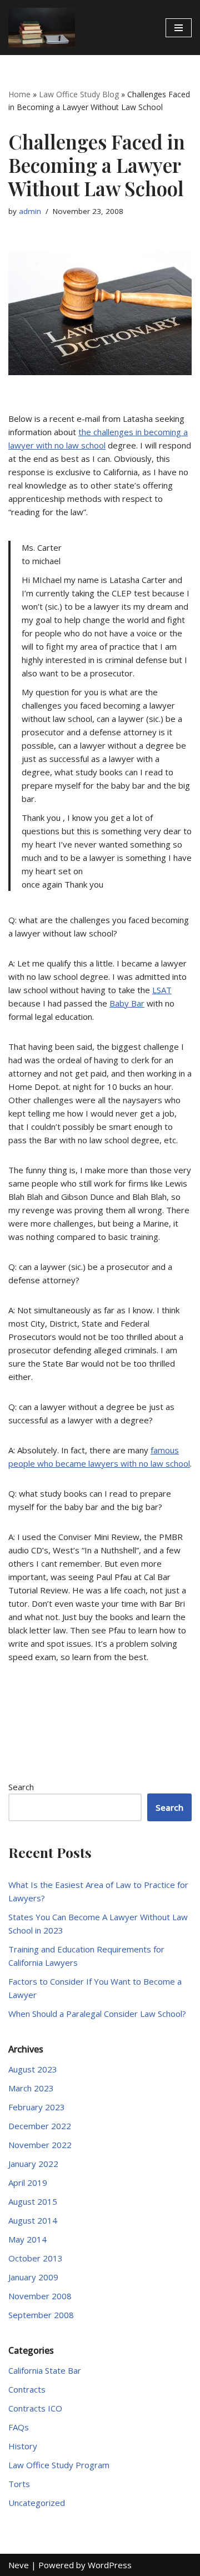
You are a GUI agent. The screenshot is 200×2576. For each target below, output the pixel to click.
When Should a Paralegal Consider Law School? (97, 2014)
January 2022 (33, 2164)
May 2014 (27, 2239)
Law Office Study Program (59, 2465)
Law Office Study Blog (79, 94)
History (23, 2446)
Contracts (27, 2389)
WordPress (110, 2565)
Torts (19, 2484)
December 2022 (40, 2126)
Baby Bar (127, 1003)
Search (21, 1787)
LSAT (162, 990)
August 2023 (33, 2069)
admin (30, 211)
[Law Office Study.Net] (42, 28)
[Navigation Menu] (179, 28)
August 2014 (33, 2220)
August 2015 (33, 2201)
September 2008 (41, 2315)
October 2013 (36, 2258)
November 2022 (40, 2145)
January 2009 (33, 2277)
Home (19, 94)
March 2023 (31, 2088)
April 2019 (28, 2183)
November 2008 (40, 2296)
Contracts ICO (35, 2408)
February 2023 (37, 2107)
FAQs (19, 2427)
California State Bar (45, 2370)
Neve (19, 2565)
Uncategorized (37, 2503)
